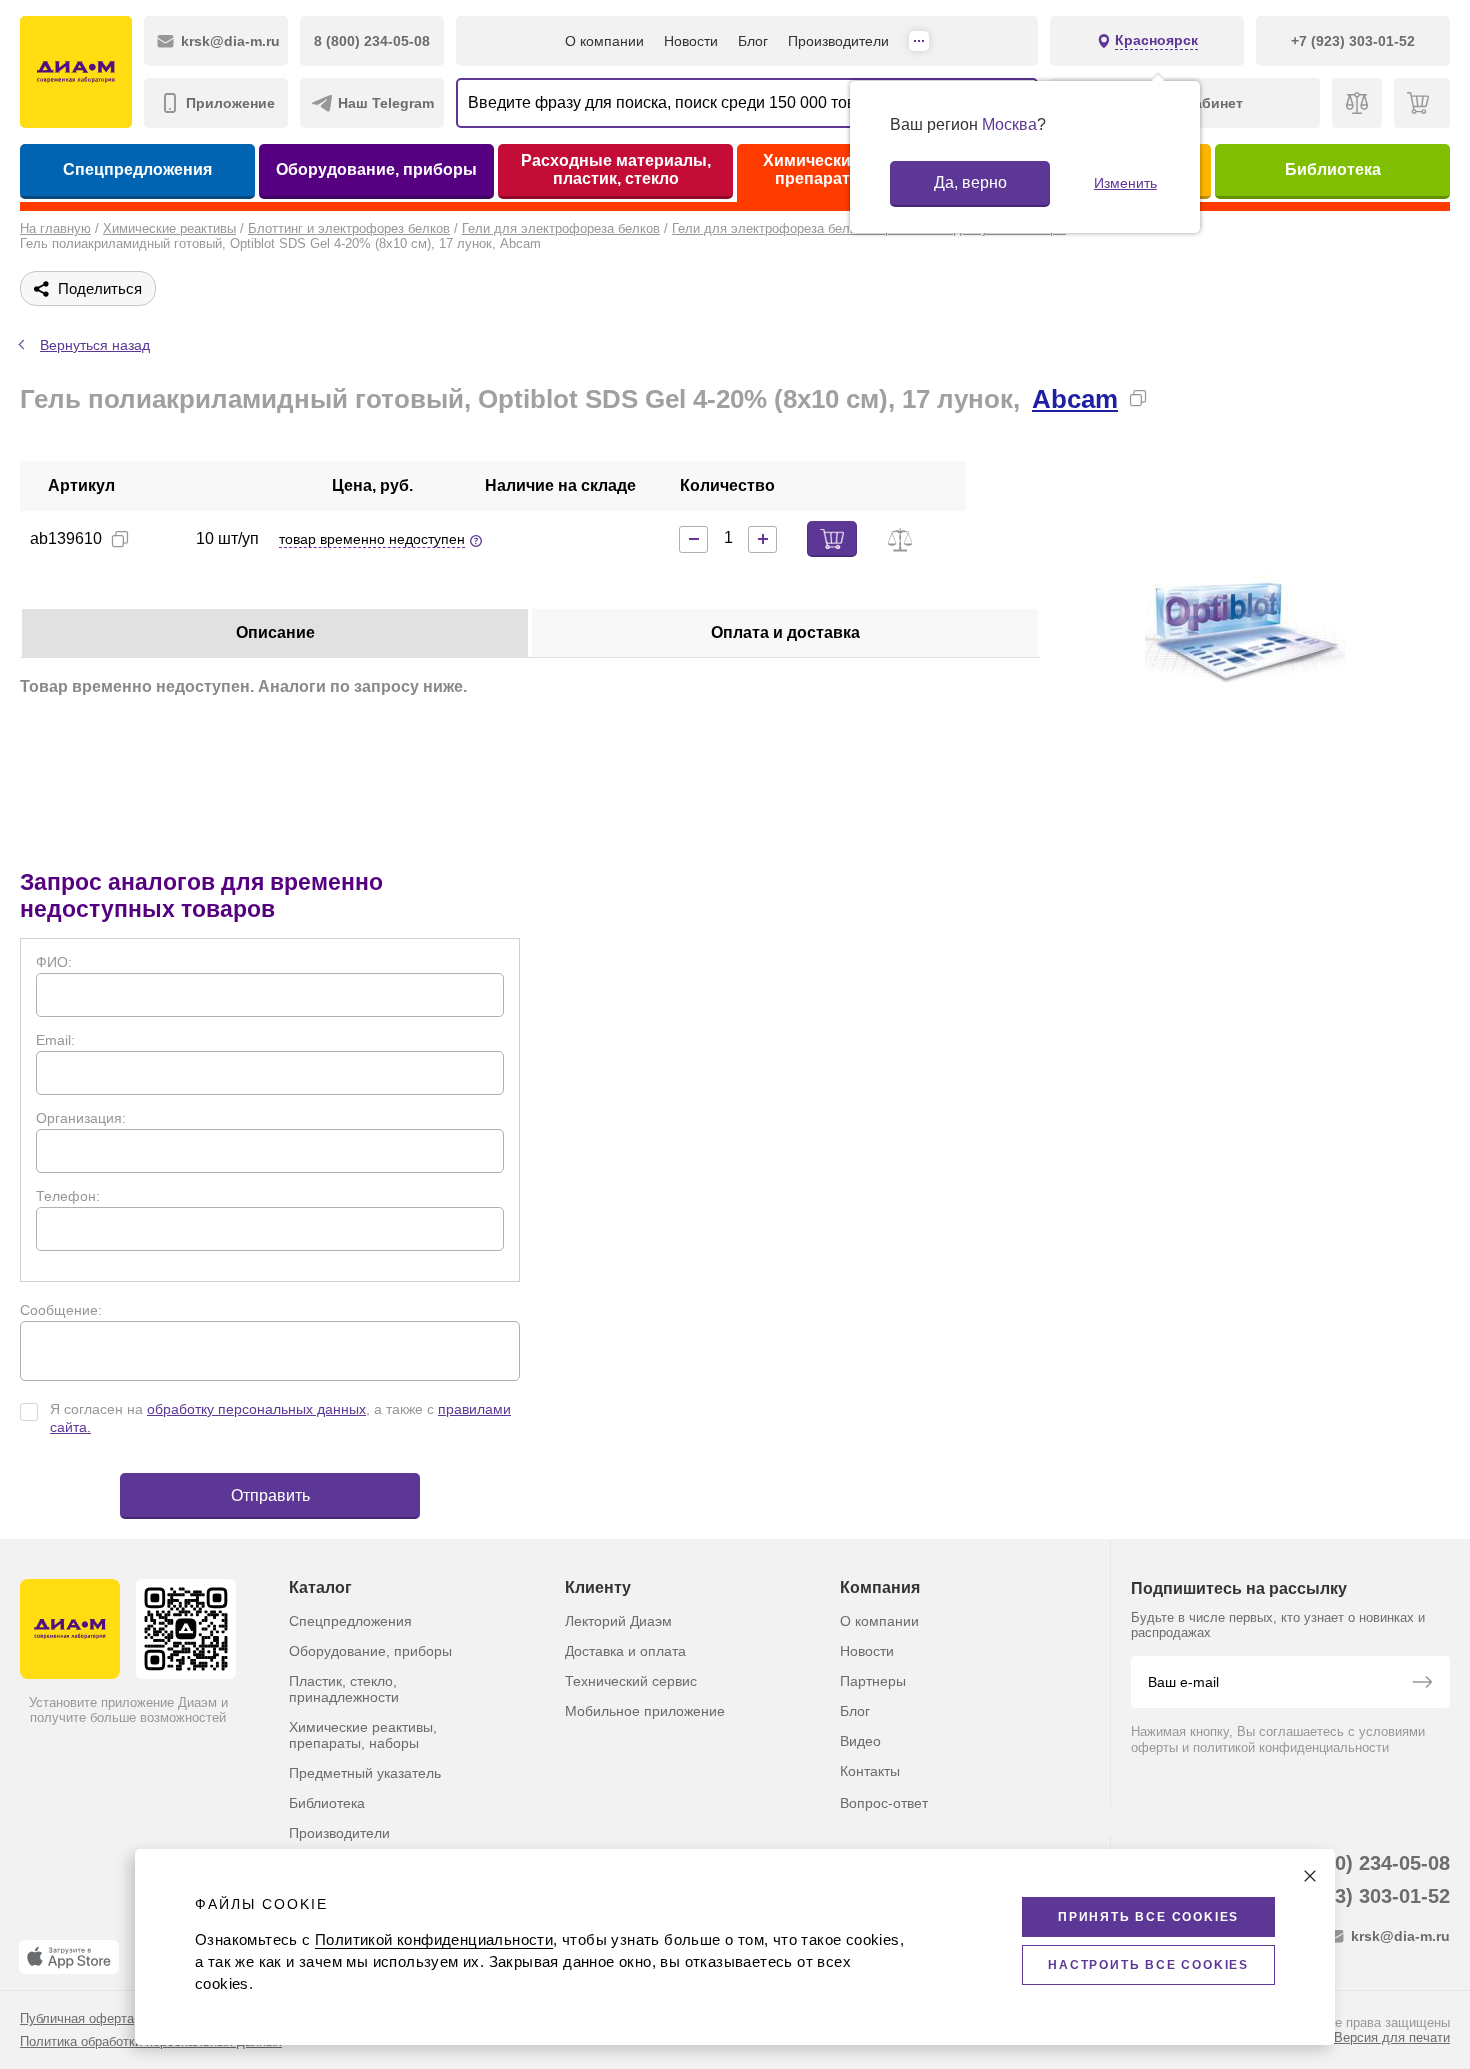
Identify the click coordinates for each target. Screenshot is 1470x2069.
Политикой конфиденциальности (434, 1939)
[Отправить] (1422, 1684)
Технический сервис (631, 1681)
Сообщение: (61, 1310)
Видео (860, 1741)
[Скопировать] (1138, 398)
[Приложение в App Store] (69, 1957)
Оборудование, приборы (376, 169)
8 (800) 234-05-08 (1369, 1863)
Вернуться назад (95, 345)
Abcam (1075, 399)
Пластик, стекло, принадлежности (344, 1689)
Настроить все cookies (1148, 1965)
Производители (838, 41)
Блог (753, 41)
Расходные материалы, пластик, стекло (616, 169)
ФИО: (54, 962)
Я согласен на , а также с (280, 1418)
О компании (604, 41)
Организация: (81, 1118)
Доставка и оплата (625, 1651)
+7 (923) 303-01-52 (1363, 1896)
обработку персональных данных (256, 1409)
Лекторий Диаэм (618, 1621)
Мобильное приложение (645, 1711)
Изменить (1125, 183)
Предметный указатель (365, 1773)
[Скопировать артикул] (120, 539)
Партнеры (873, 1681)
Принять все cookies (1148, 1917)
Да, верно (970, 182)
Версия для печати (1392, 2037)
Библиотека (1333, 169)
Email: (55, 1040)
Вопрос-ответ (884, 1803)
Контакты (870, 1771)
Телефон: (68, 1196)
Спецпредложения (137, 169)
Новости (691, 41)
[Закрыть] (1310, 1876)
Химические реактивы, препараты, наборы (363, 1735)
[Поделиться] (1170, 398)
